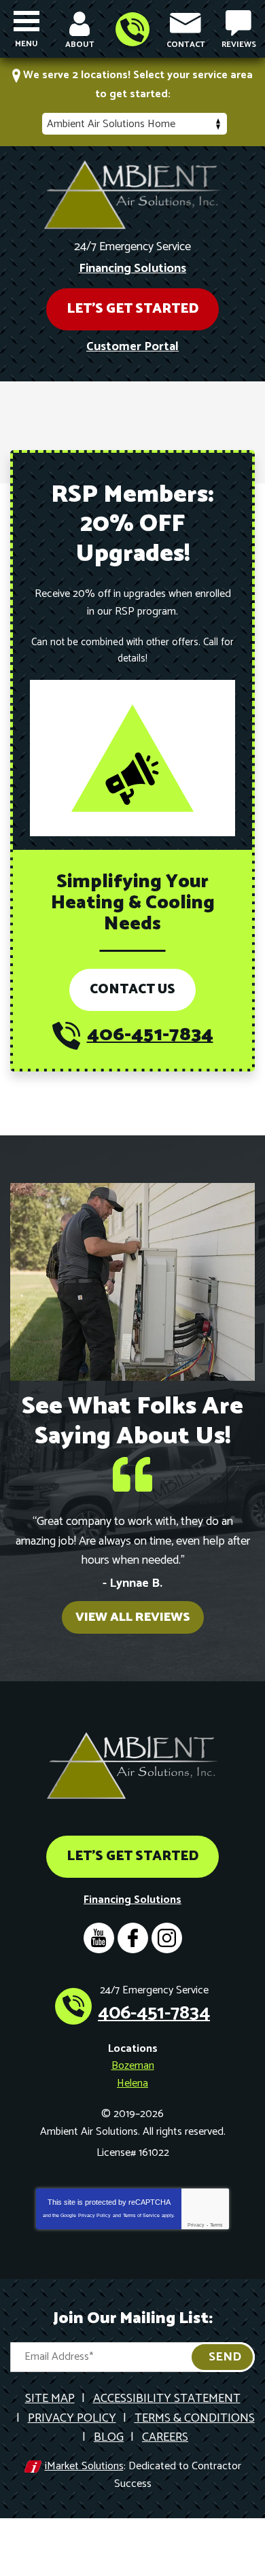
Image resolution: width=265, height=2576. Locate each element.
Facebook (133, 1938)
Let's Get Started (132, 309)
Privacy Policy (94, 2215)
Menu (26, 44)
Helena (132, 2083)
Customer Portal (132, 347)
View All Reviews (133, 1617)
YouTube (99, 1938)
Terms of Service (141, 2215)
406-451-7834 (132, 29)
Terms (216, 2225)
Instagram (167, 1938)
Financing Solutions (132, 269)
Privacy (196, 2225)
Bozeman (133, 2066)
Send (225, 2357)
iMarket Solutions (84, 2466)
